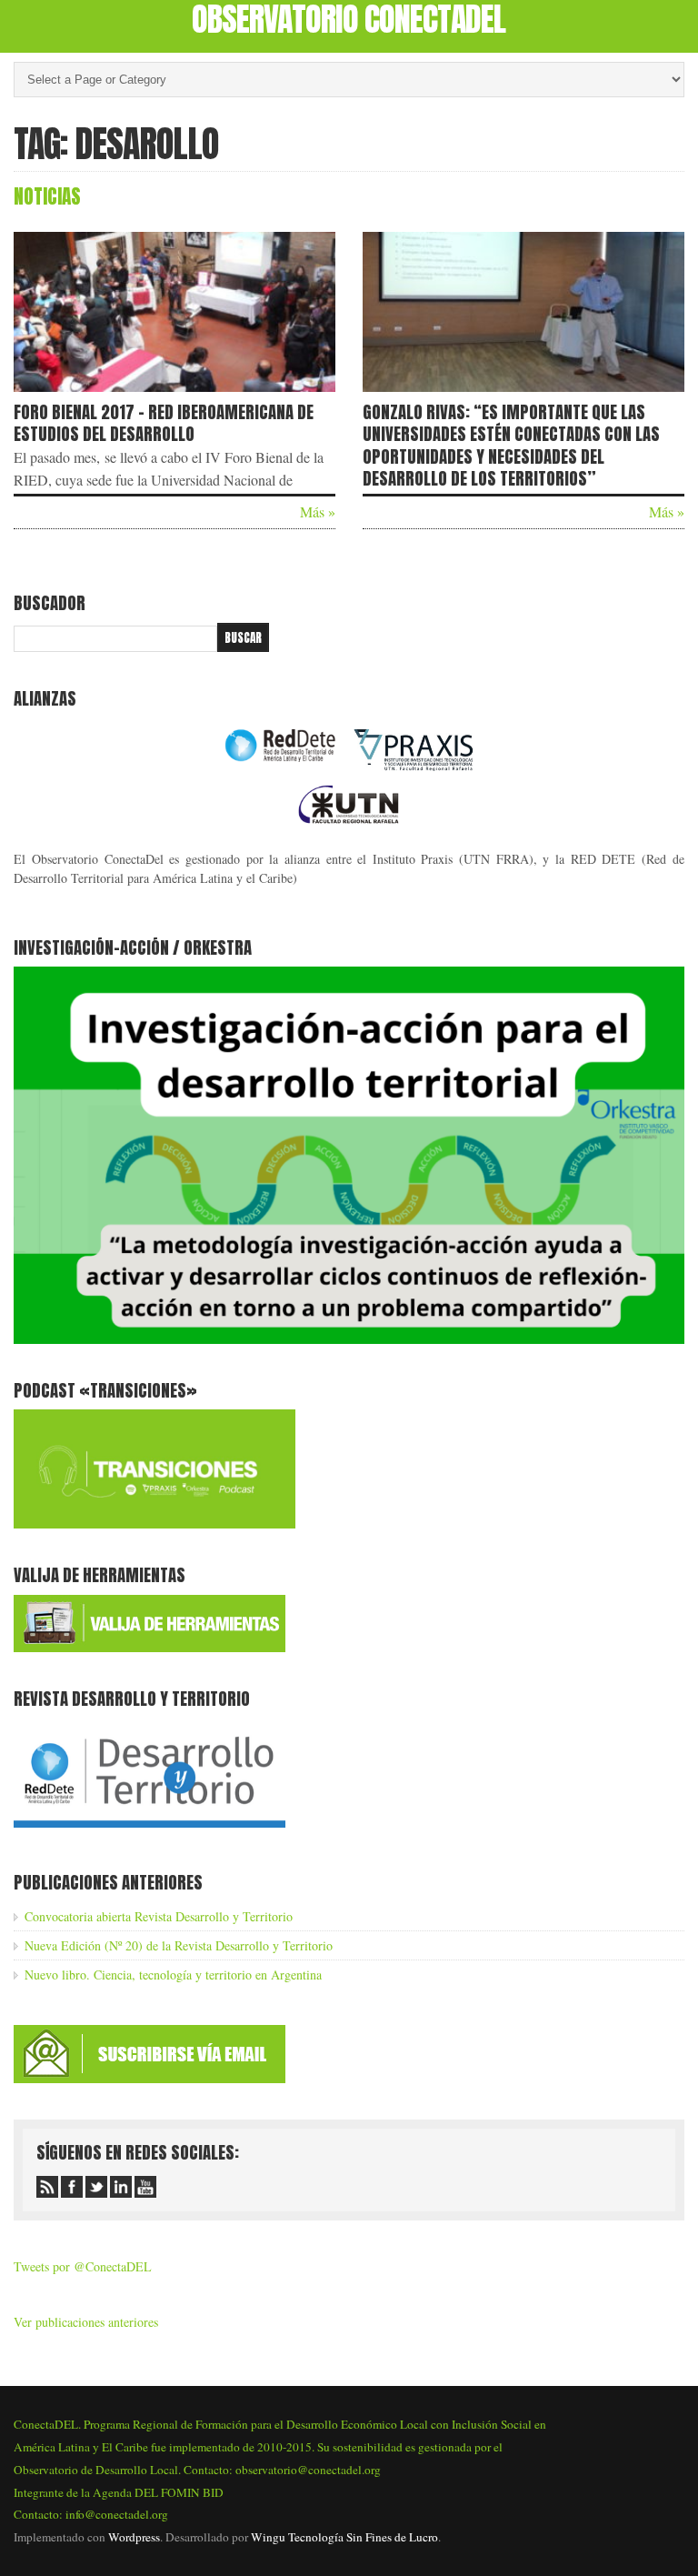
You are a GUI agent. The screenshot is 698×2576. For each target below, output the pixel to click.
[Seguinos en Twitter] (96, 2187)
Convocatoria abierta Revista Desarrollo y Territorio (159, 1916)
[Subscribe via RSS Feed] (47, 2187)
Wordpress (134, 2537)
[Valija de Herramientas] (150, 1647)
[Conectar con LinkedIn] (121, 2187)
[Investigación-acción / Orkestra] (349, 1339)
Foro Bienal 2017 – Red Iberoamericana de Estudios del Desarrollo (164, 423)
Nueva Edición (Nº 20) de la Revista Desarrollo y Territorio (179, 1945)
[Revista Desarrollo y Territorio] (150, 1831)
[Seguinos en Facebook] (72, 2187)
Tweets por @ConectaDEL (83, 2266)
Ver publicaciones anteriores (86, 2322)
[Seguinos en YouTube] (145, 2187)
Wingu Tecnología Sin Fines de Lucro (344, 2537)
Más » (318, 511)
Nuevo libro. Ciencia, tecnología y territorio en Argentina (173, 1975)
